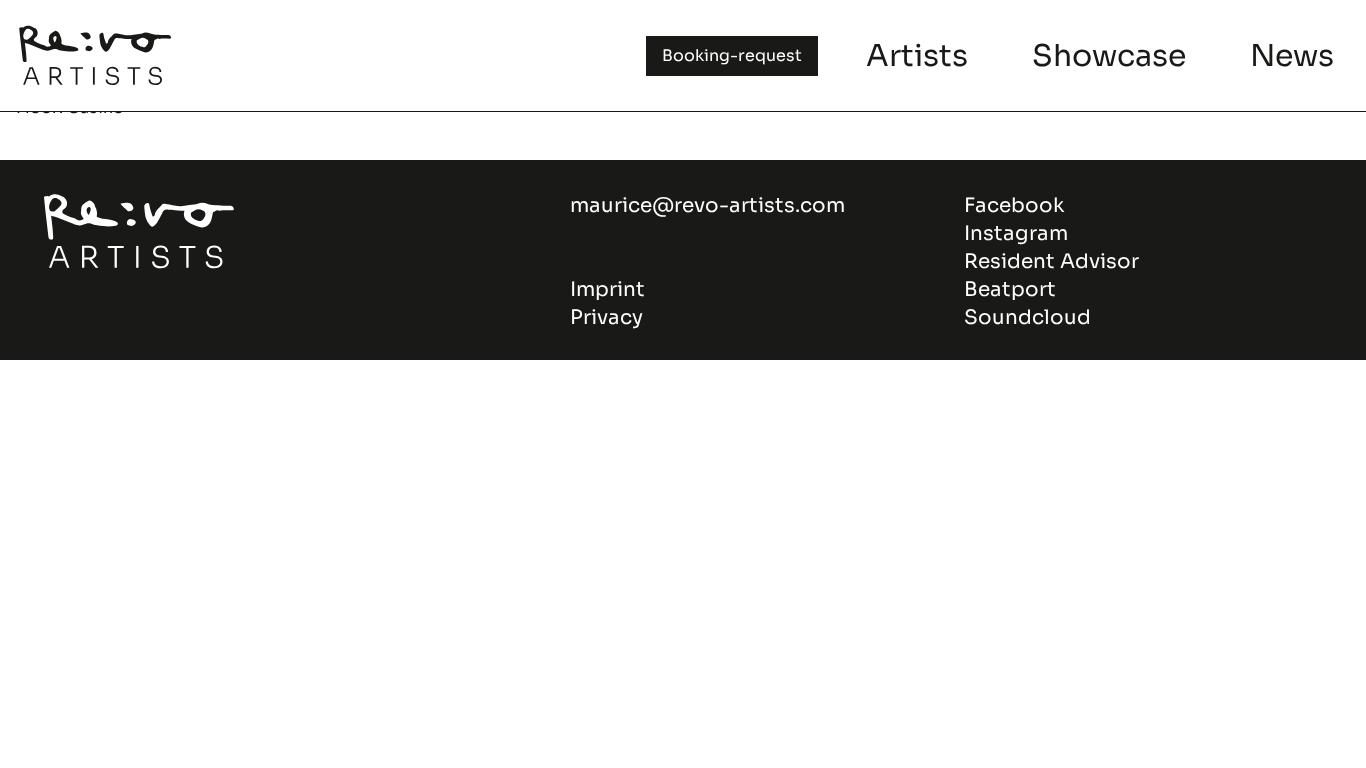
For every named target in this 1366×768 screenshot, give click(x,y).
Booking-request (732, 55)
